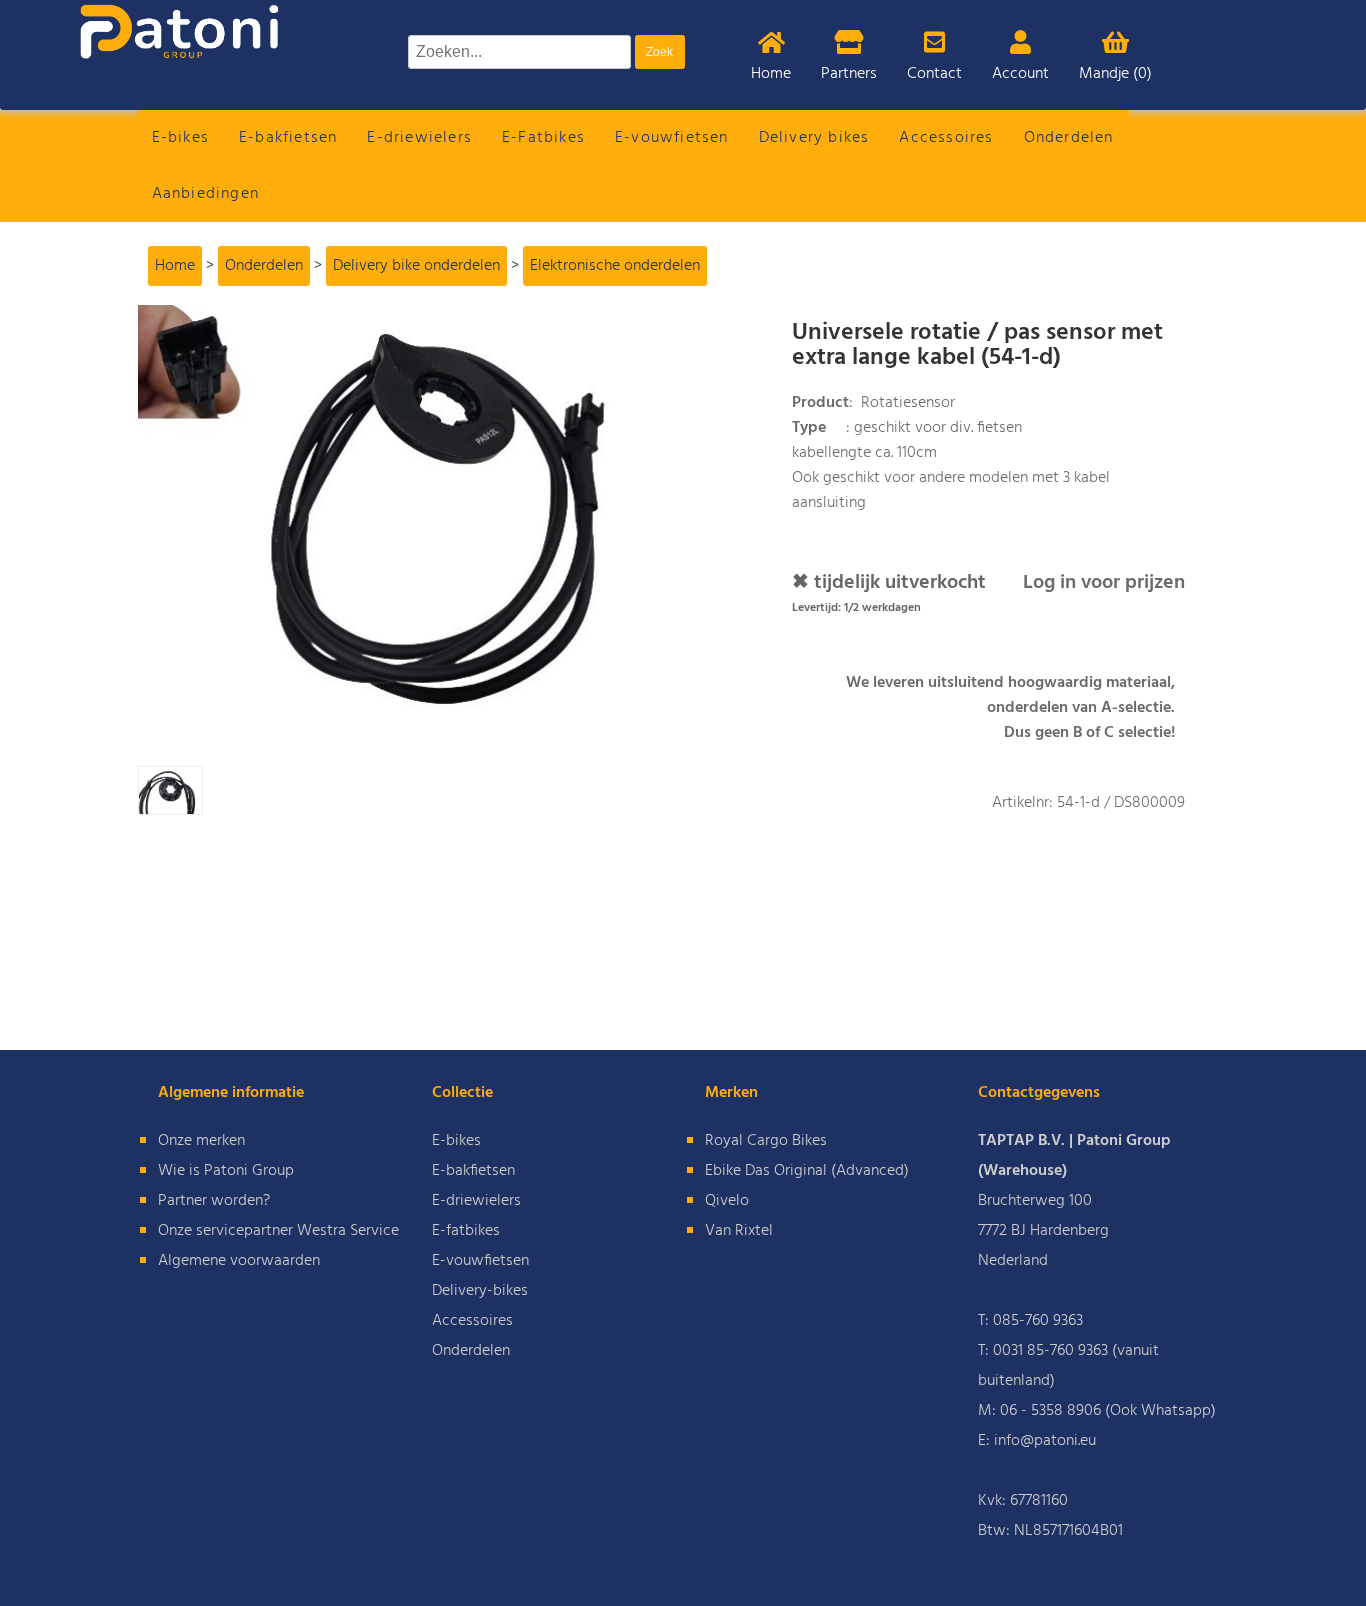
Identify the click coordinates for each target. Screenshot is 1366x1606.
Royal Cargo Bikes (766, 1141)
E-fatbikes (466, 1231)
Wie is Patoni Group (226, 1171)
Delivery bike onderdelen (416, 266)
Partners (849, 74)
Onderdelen (1069, 138)
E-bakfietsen (288, 138)
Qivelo (727, 1201)
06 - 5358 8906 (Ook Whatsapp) (1108, 1411)
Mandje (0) (1115, 74)
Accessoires (946, 138)
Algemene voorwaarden (239, 1261)
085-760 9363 (1038, 1321)
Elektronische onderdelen (615, 266)
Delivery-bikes (480, 1291)
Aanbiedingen (205, 194)
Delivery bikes (814, 138)
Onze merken (201, 1141)
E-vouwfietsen (672, 138)
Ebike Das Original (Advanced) (807, 1171)
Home (771, 74)
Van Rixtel (739, 1231)
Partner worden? (214, 1201)
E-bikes (180, 138)
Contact (934, 74)
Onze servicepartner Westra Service (278, 1231)
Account (1020, 74)
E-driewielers (419, 138)
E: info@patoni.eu (1037, 1441)
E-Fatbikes (543, 138)
